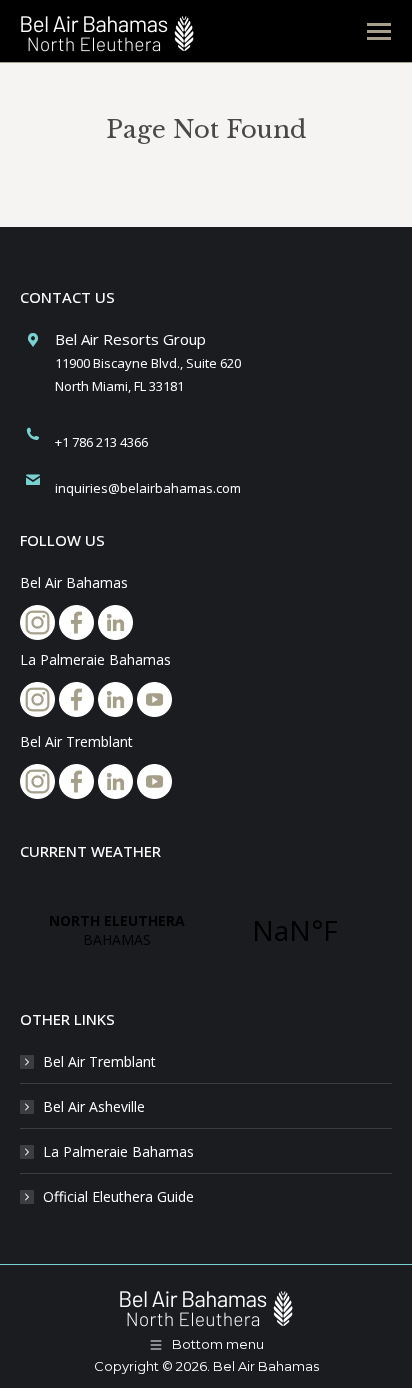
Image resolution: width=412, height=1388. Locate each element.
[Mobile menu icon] (379, 31)
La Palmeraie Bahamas (118, 1151)
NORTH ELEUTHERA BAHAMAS (206, 930)
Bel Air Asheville (94, 1106)
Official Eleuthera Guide (118, 1196)
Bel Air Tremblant (99, 1061)
